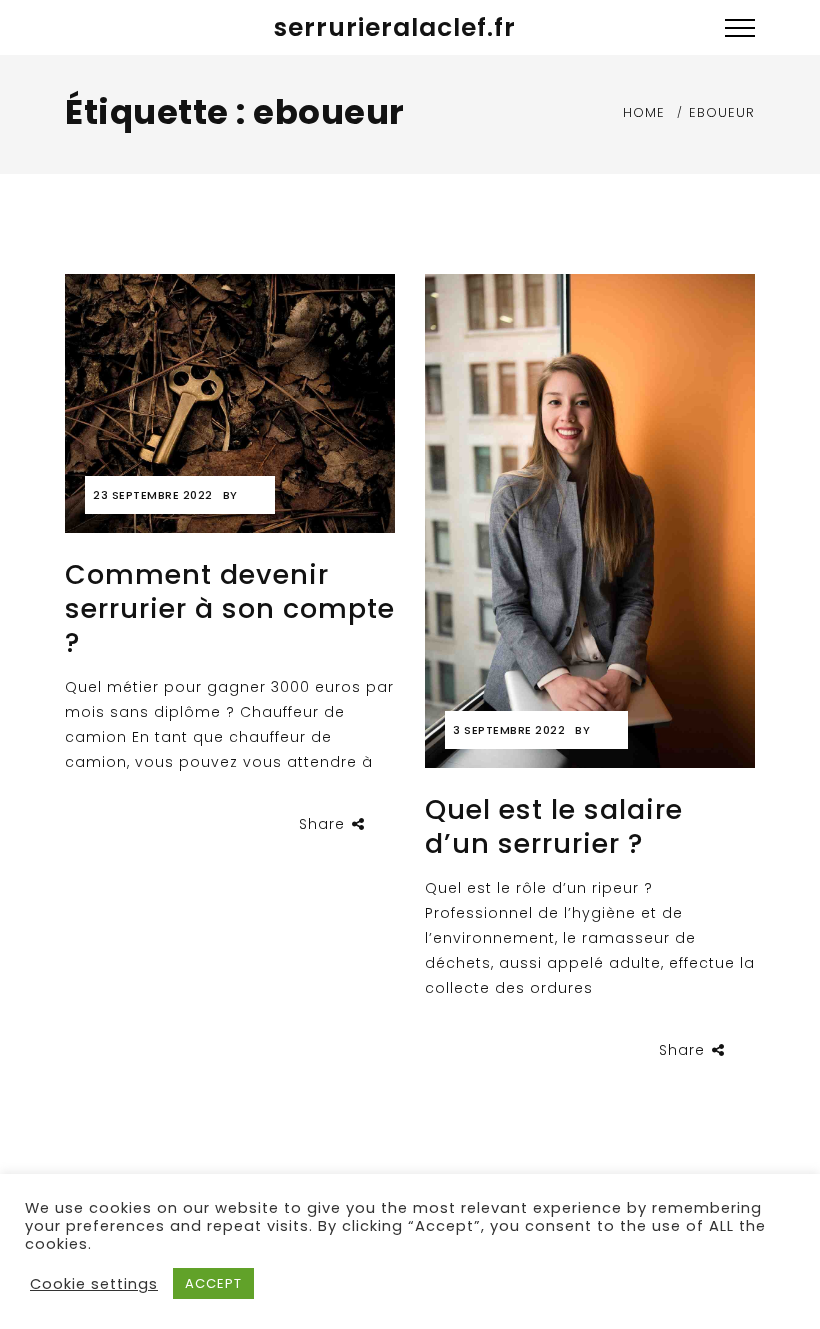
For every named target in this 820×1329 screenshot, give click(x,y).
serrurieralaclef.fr (395, 27)
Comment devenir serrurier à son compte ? (230, 608)
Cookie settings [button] (94, 1284)
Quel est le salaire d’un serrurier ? (554, 826)
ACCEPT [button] (213, 1283)
